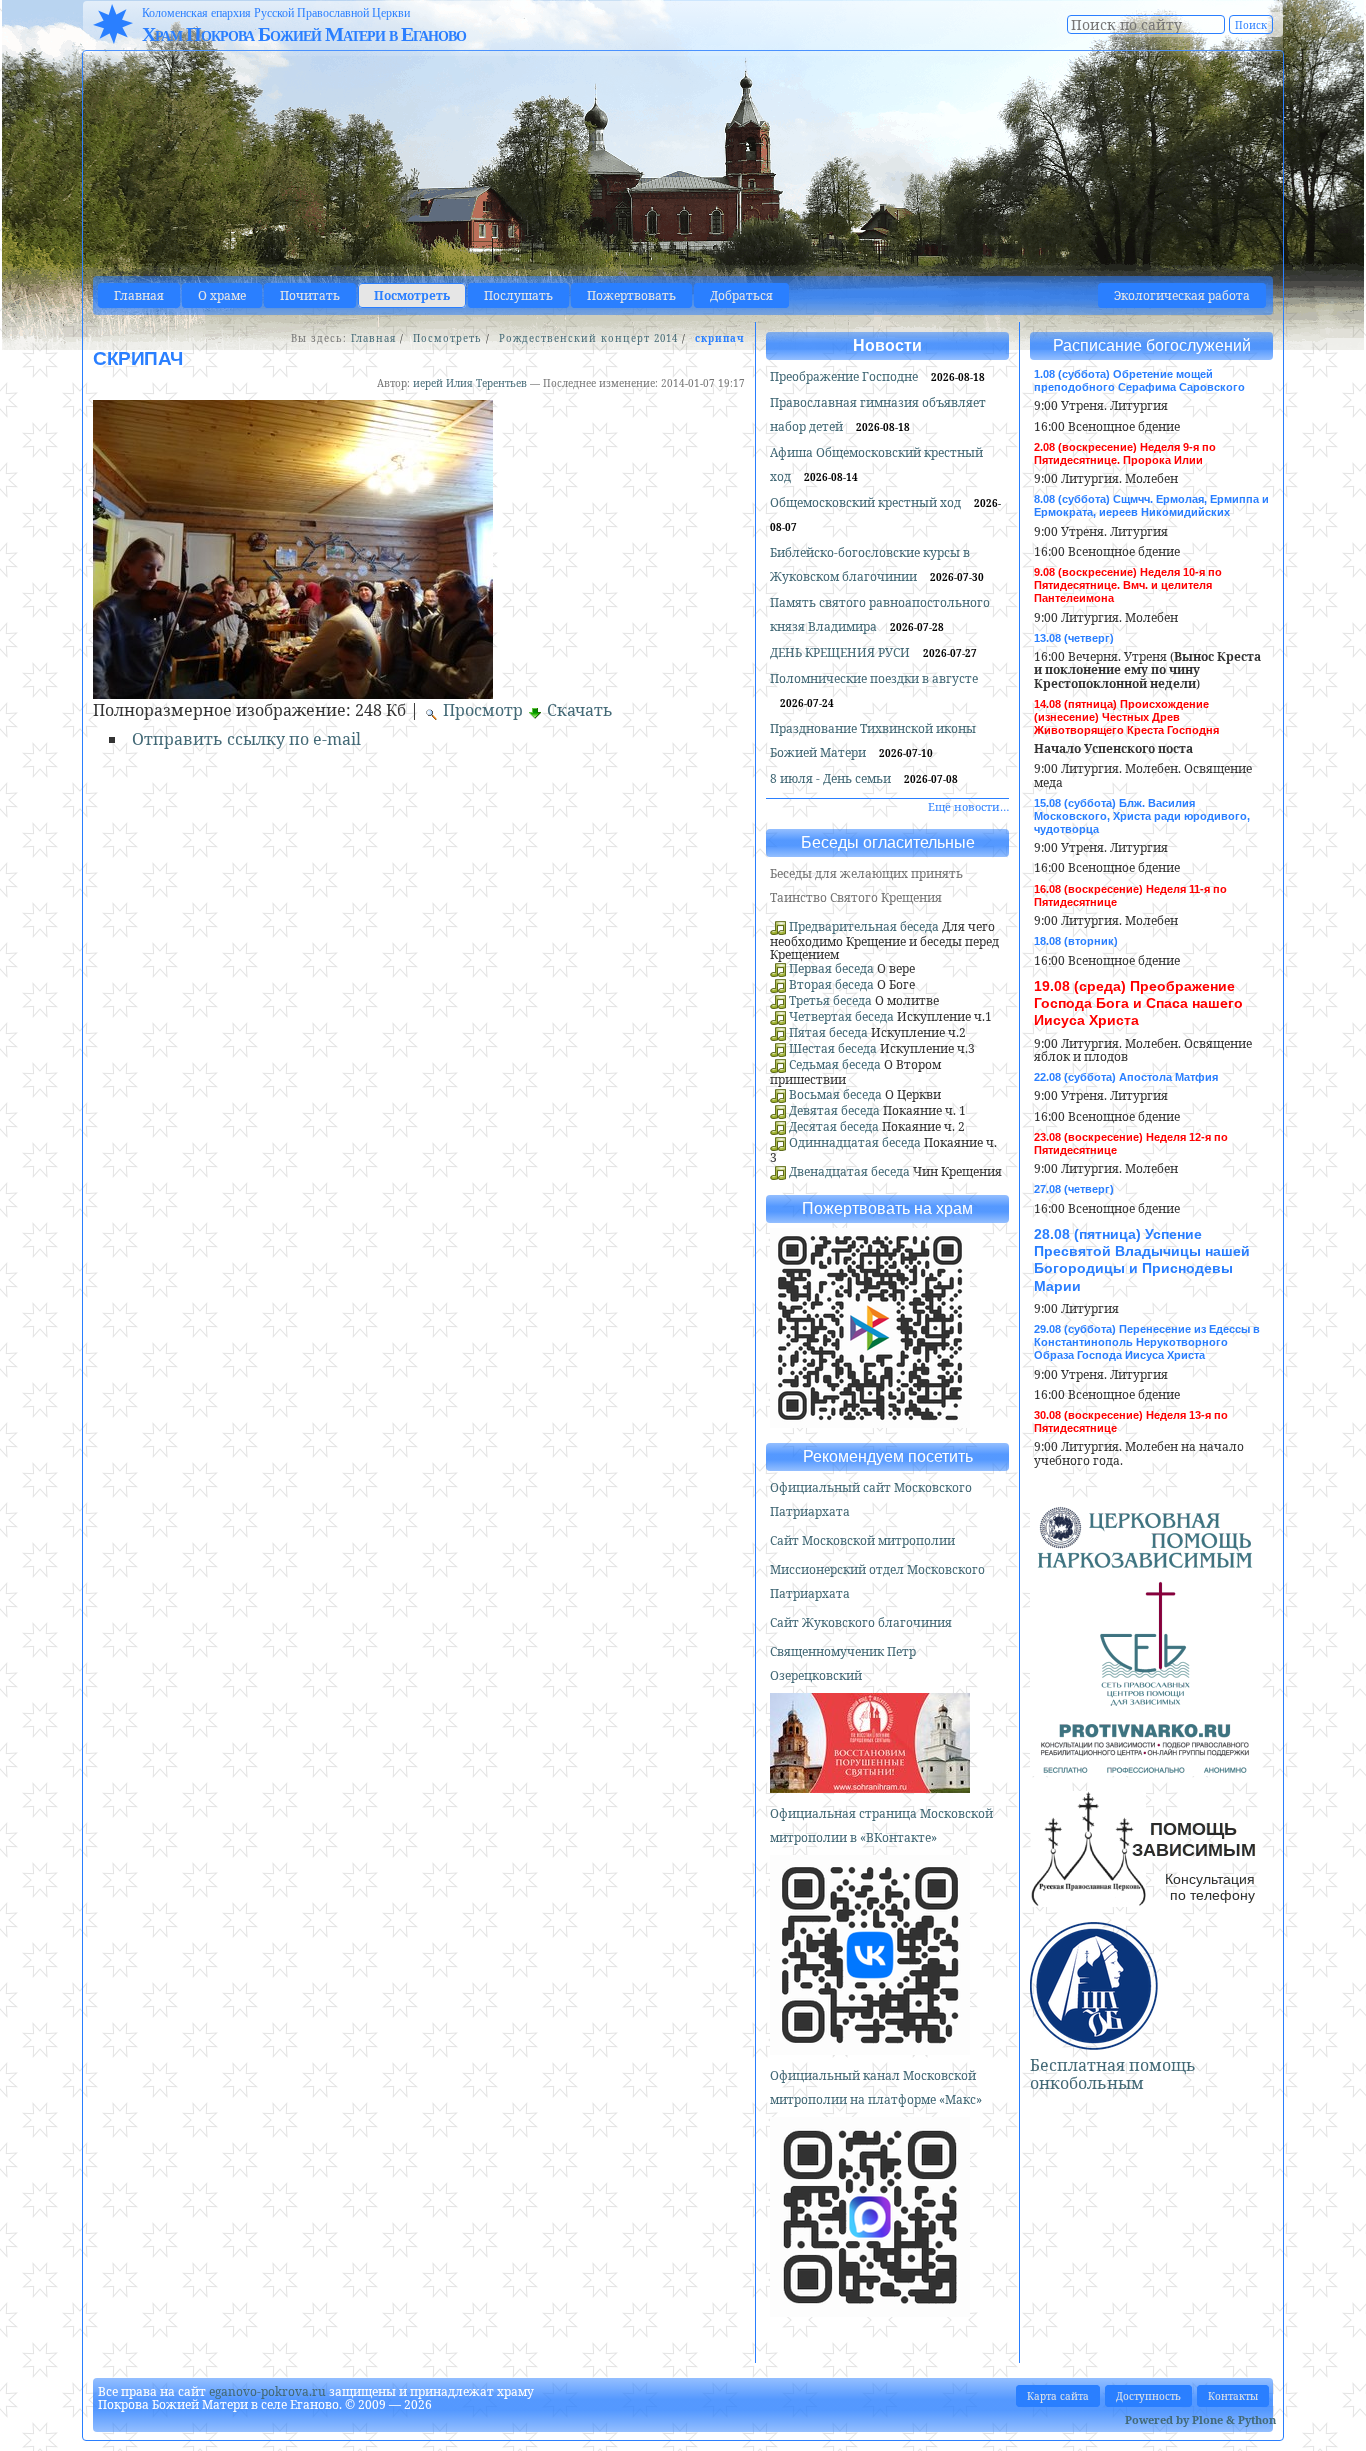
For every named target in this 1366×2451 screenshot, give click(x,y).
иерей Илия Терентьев (470, 383)
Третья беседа (830, 1000)
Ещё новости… (968, 806)
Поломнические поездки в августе (874, 678)
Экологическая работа (1182, 295)
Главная (139, 295)
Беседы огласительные (888, 842)
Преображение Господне (845, 376)
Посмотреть (412, 295)
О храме (222, 295)
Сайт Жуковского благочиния (861, 1622)
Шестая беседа (833, 1048)
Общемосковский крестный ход (867, 502)
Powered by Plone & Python (1200, 2419)
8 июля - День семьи (832, 778)
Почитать (310, 295)
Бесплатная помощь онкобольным (1113, 2074)
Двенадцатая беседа (849, 1171)
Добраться (741, 295)
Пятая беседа (828, 1032)
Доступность (1148, 2396)
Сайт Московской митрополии (862, 1540)
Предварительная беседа (864, 926)
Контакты (1233, 2396)
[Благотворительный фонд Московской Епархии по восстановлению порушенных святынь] (870, 1784)
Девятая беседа (834, 1110)
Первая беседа (831, 968)
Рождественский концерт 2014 (588, 338)
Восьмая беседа (835, 1094)
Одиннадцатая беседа (855, 1142)
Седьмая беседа (835, 1064)
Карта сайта (1058, 2396)
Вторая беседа (831, 984)
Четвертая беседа (841, 1016)
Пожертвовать (631, 295)
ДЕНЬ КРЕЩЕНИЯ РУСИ (841, 652)
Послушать (518, 295)
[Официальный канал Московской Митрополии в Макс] (870, 2308)
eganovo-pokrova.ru (267, 2391)
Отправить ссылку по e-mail (246, 739)
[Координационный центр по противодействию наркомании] (1145, 1765)
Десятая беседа (834, 1126)
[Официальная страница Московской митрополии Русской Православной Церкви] (870, 2046)
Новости (887, 345)
